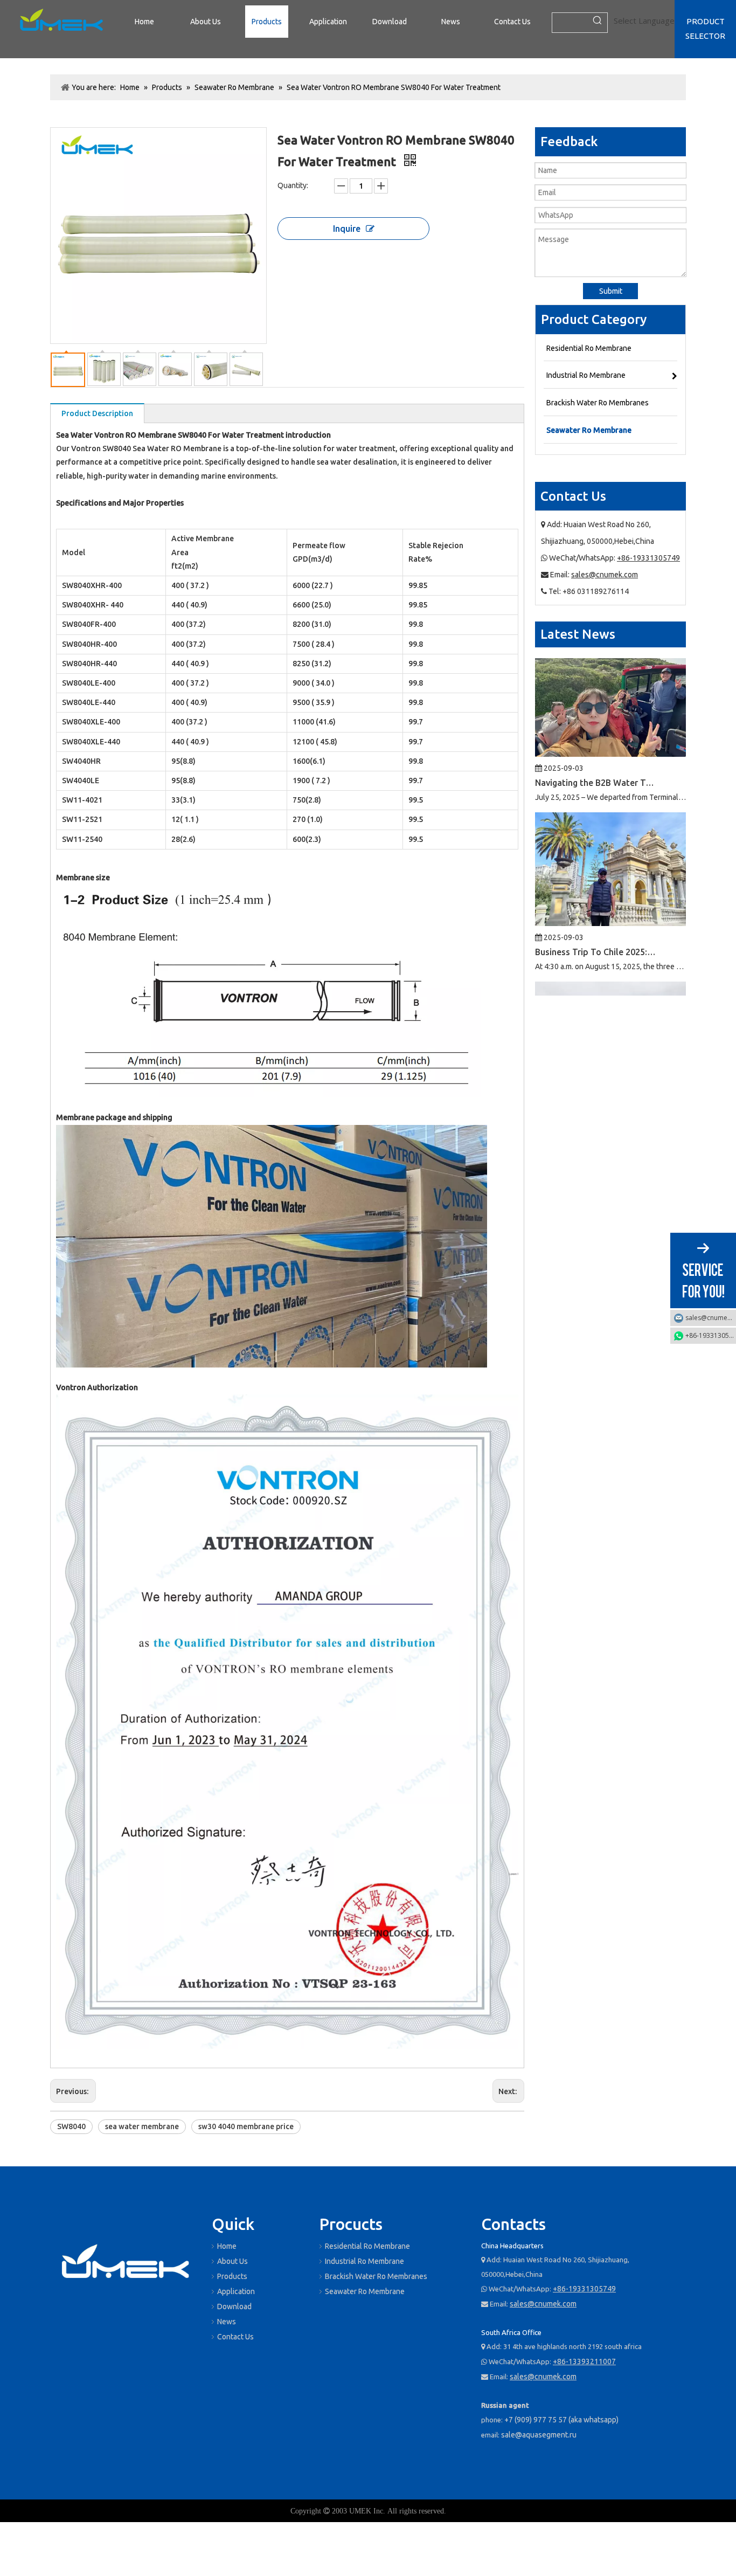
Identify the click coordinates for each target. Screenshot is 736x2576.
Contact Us (235, 2337)
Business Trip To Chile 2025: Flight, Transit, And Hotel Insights (596, 908)
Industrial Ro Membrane (364, 2261)
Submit (611, 291)
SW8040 (71, 2126)
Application (236, 2291)
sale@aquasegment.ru (539, 2435)
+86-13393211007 (584, 2361)
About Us (232, 2261)
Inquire (347, 229)
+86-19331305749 (648, 558)
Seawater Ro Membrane (365, 2291)
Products (232, 2276)
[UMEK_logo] (61, 22)
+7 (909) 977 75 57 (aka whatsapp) (561, 2420)
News (227, 2322)
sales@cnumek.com (605, 575)
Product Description (97, 413)
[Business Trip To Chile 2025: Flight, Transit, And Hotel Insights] (610, 879)
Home (227, 2246)
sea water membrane (142, 2126)
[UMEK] (126, 2263)
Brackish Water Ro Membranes (376, 2276)
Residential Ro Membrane (367, 2246)
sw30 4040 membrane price (246, 2126)
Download (234, 2306)
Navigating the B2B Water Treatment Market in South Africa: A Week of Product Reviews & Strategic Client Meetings (596, 738)
